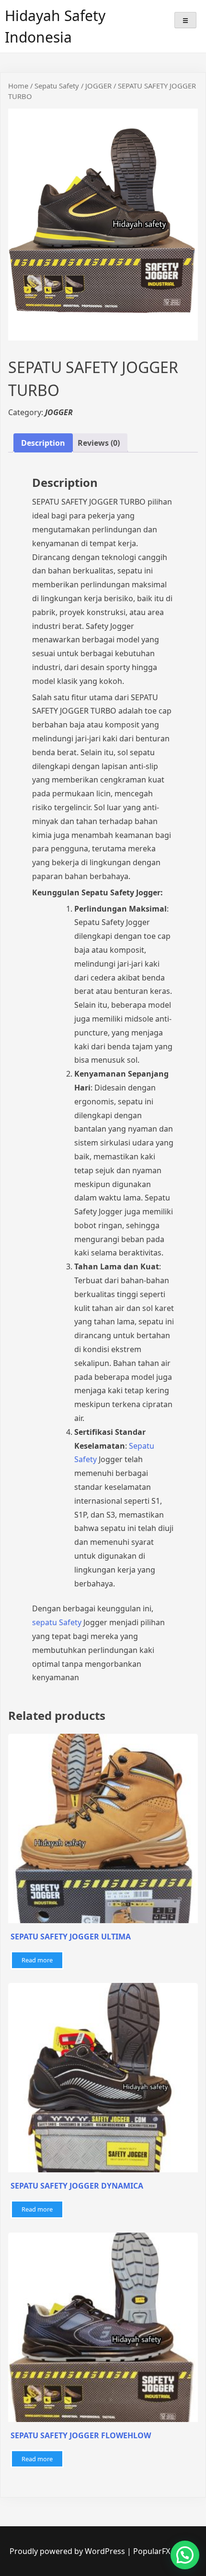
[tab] (43, 443)
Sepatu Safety (57, 86)
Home (18, 86)
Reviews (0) (99, 443)
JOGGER (98, 86)
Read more (37, 1960)
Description (43, 443)
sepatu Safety (57, 1622)
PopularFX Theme (165, 2551)
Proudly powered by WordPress (68, 2551)
